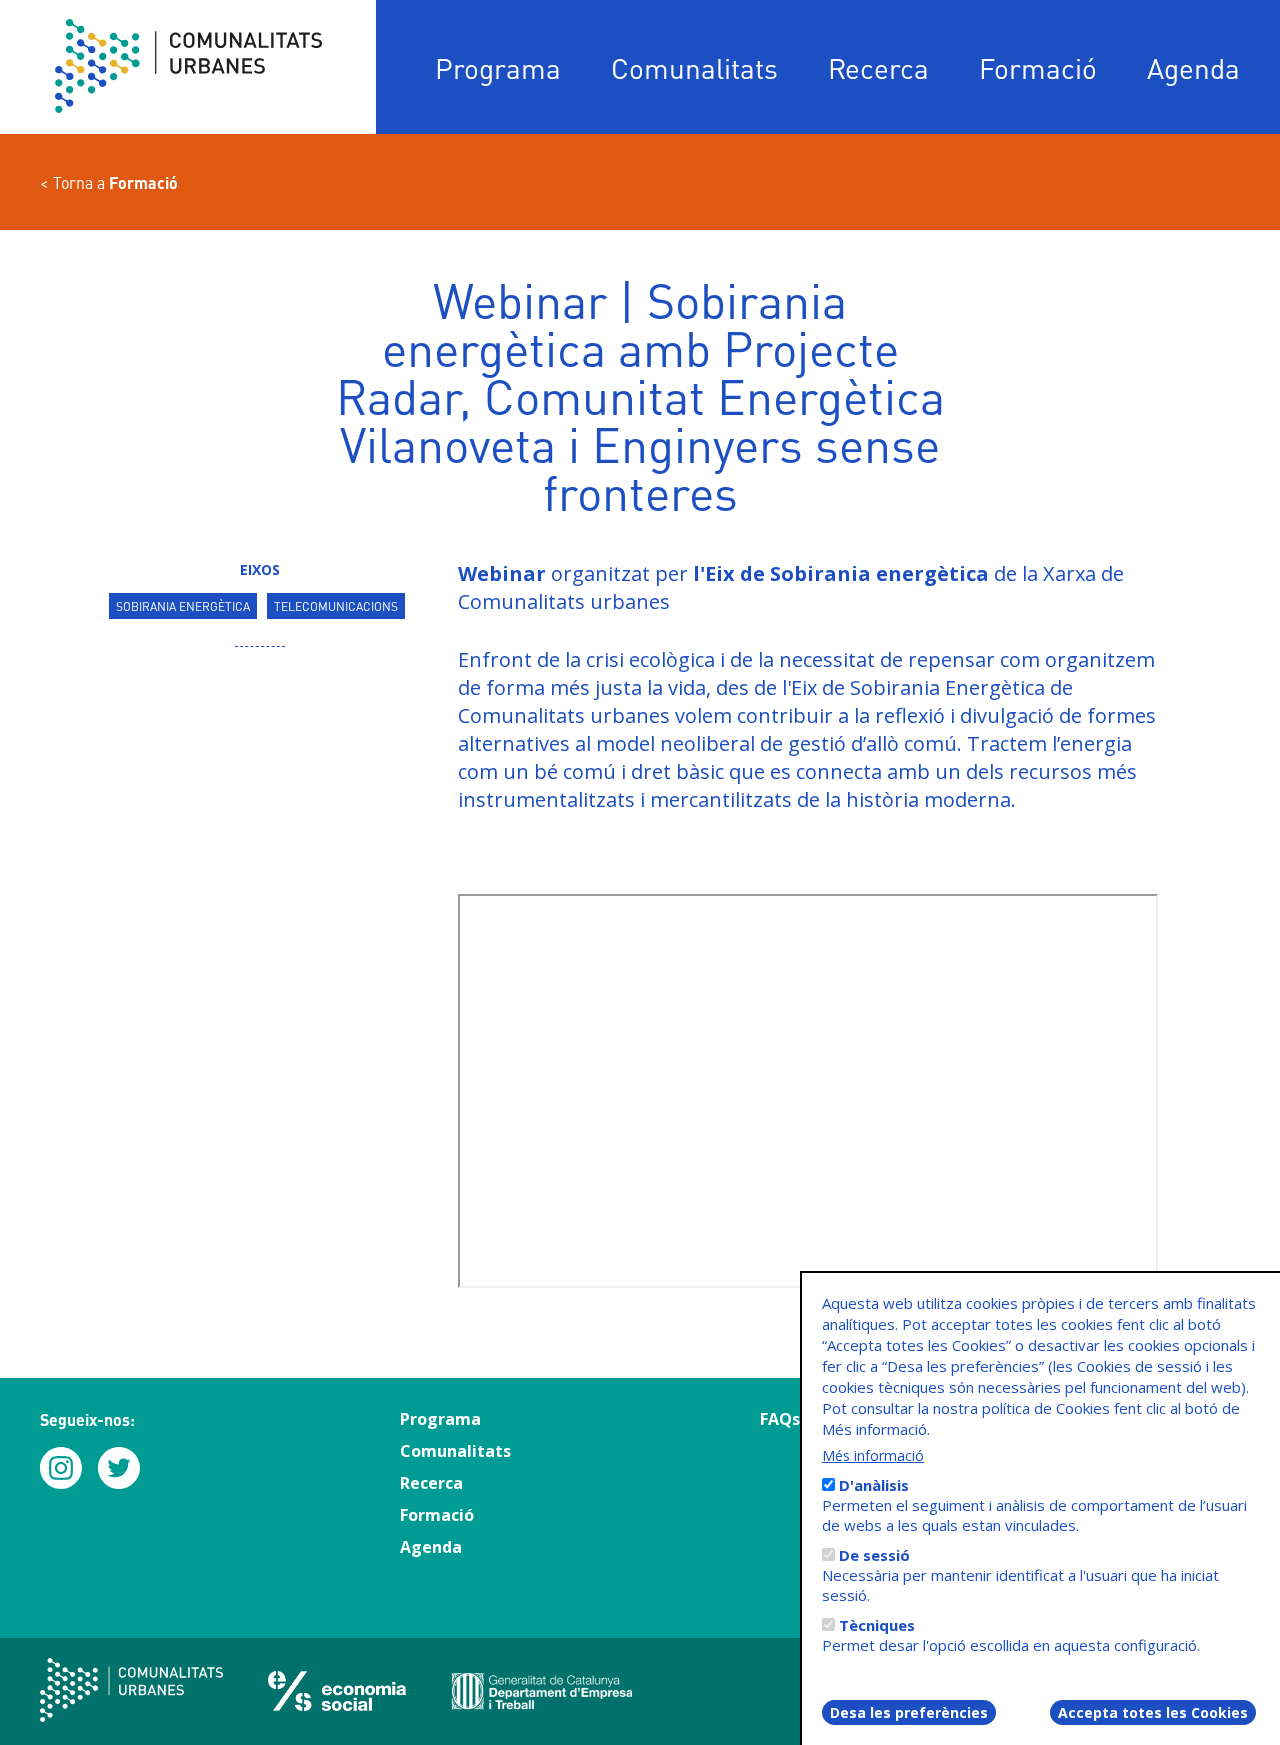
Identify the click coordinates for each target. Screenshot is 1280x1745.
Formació (1038, 67)
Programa (498, 67)
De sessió (874, 1555)
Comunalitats (694, 67)
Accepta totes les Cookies (1153, 1712)
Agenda (1193, 67)
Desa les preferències (909, 1712)
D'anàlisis (874, 1485)
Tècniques (877, 1625)
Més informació (873, 1455)
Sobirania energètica (183, 606)
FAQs (780, 1419)
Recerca (878, 67)
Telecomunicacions (336, 606)
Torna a (115, 182)
